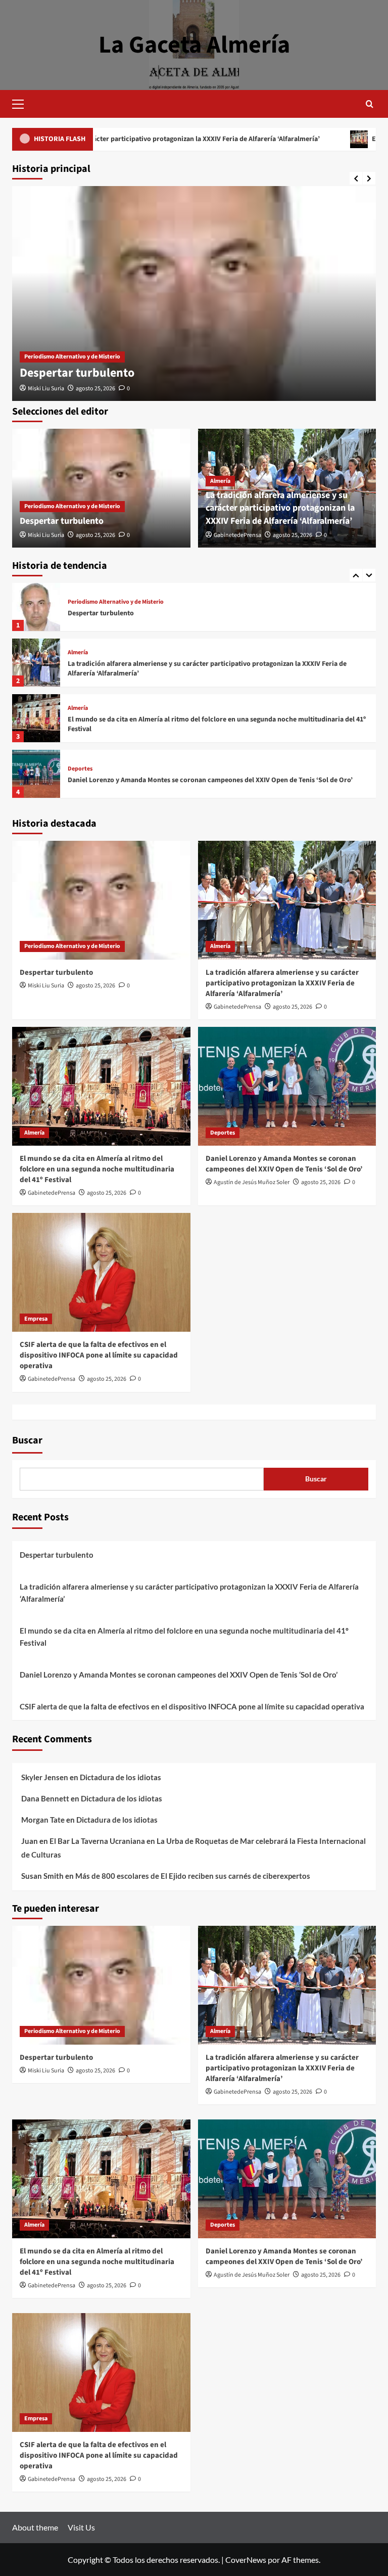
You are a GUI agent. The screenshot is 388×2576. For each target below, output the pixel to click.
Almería (220, 481)
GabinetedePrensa (237, 535)
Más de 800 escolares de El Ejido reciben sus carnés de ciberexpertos (193, 1876)
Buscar (27, 1440)
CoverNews (246, 2560)
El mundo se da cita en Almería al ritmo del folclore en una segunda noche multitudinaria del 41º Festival (217, 669)
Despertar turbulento (77, 373)
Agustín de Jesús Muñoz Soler (252, 1182)
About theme (35, 2527)
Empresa (79, 764)
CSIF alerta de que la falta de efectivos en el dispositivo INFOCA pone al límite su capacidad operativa (208, 780)
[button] (22, 103)
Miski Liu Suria (46, 389)
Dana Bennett (45, 1798)
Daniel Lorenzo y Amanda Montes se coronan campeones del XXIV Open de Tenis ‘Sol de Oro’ (210, 725)
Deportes (80, 713)
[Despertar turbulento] (194, 293)
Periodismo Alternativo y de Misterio (72, 357)
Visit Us (81, 2527)
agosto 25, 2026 (95, 389)
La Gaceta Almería (194, 45)
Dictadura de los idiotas (120, 1777)
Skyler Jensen (45, 1777)
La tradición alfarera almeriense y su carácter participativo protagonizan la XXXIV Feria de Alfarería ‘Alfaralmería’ (280, 508)
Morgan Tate (43, 1820)
